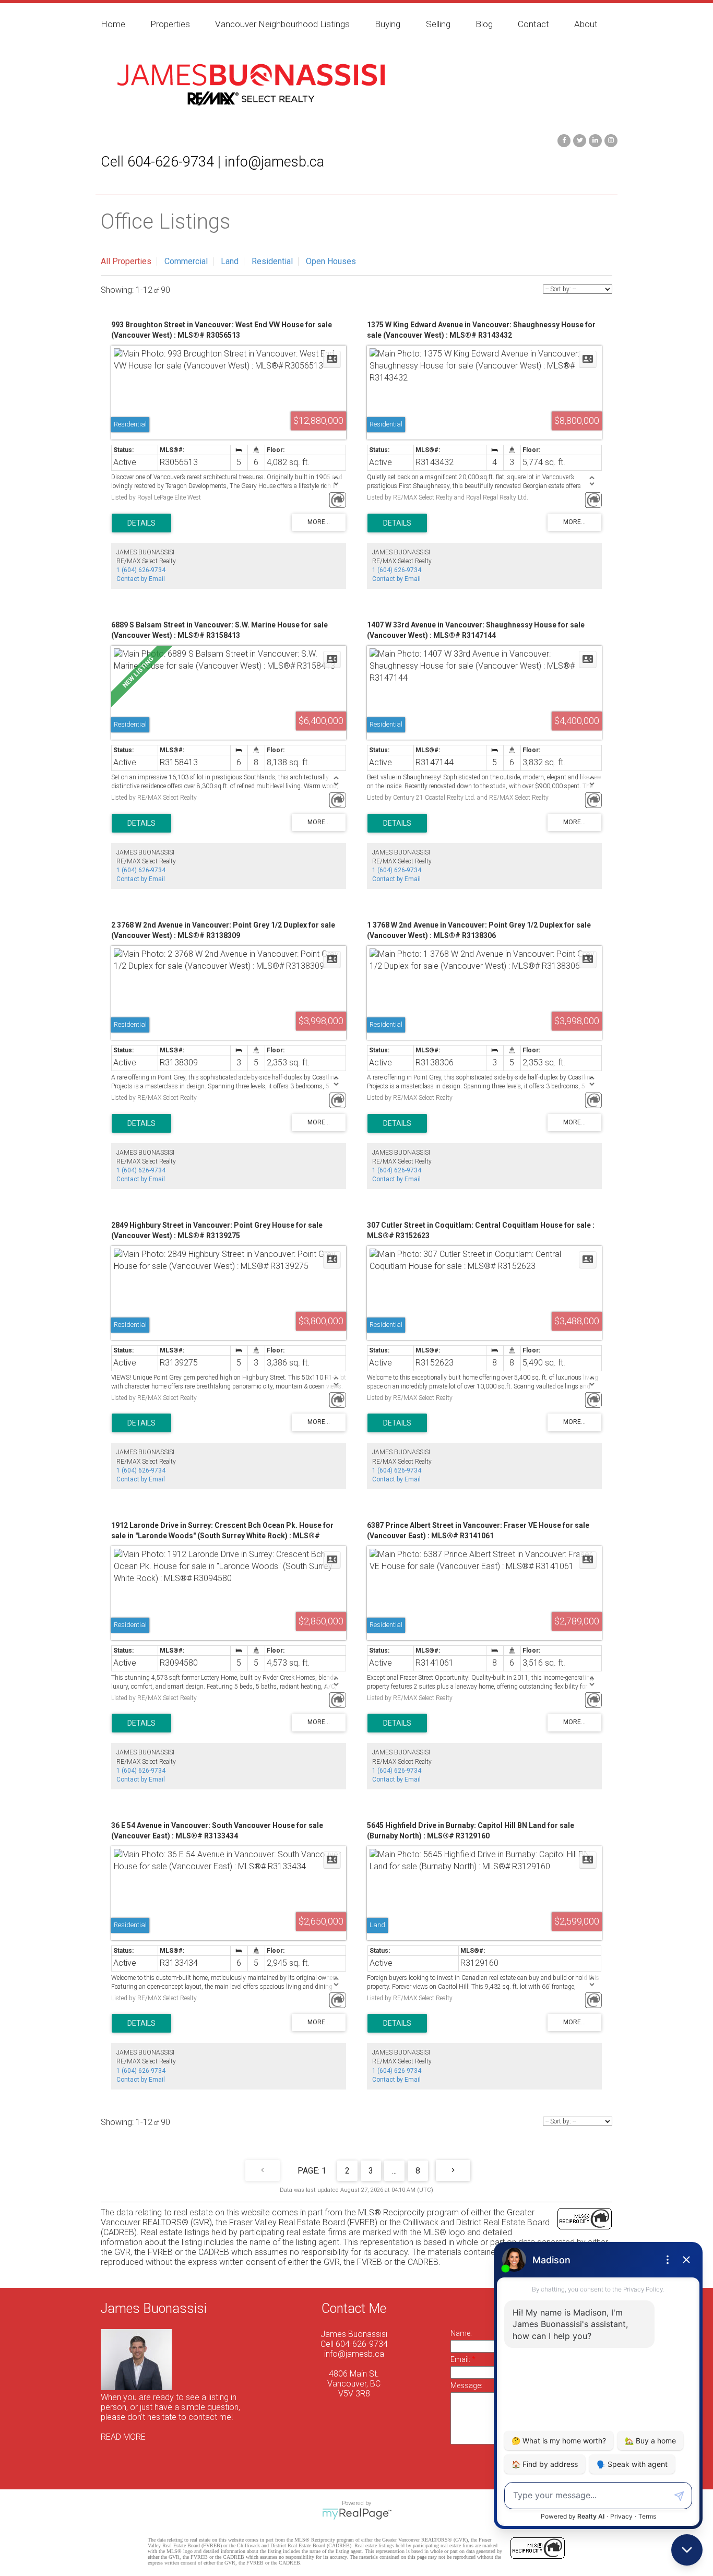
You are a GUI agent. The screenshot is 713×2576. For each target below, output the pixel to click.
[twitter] (578, 140)
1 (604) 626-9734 (141, 570)
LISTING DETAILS (141, 523)
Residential (272, 261)
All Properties (126, 261)
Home (113, 24)
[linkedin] (594, 140)
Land (230, 261)
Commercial (186, 261)
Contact (533, 24)
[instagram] (610, 140)
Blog (484, 24)
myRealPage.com (357, 2514)
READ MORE (123, 2437)
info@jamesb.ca (354, 2354)
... (394, 2171)
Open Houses (331, 261)
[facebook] (563, 140)
